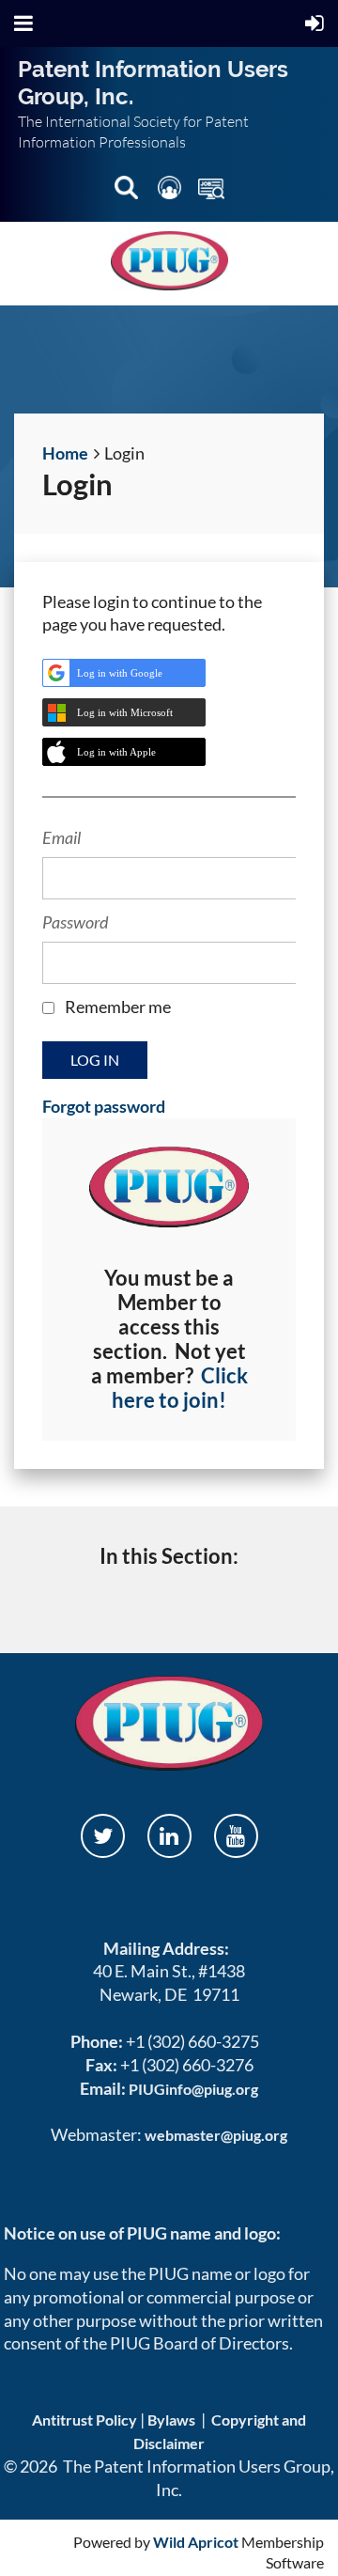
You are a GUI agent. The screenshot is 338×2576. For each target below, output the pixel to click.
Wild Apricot (196, 2542)
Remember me (118, 1007)
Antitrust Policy (84, 2420)
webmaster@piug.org (216, 2135)
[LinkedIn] (169, 1836)
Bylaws (171, 2420)
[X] (103, 1836)
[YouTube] (236, 1836)
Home (65, 453)
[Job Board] (211, 191)
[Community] (171, 191)
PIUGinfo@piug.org (193, 2089)
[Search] (128, 191)
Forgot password (104, 1106)
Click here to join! (180, 1388)
